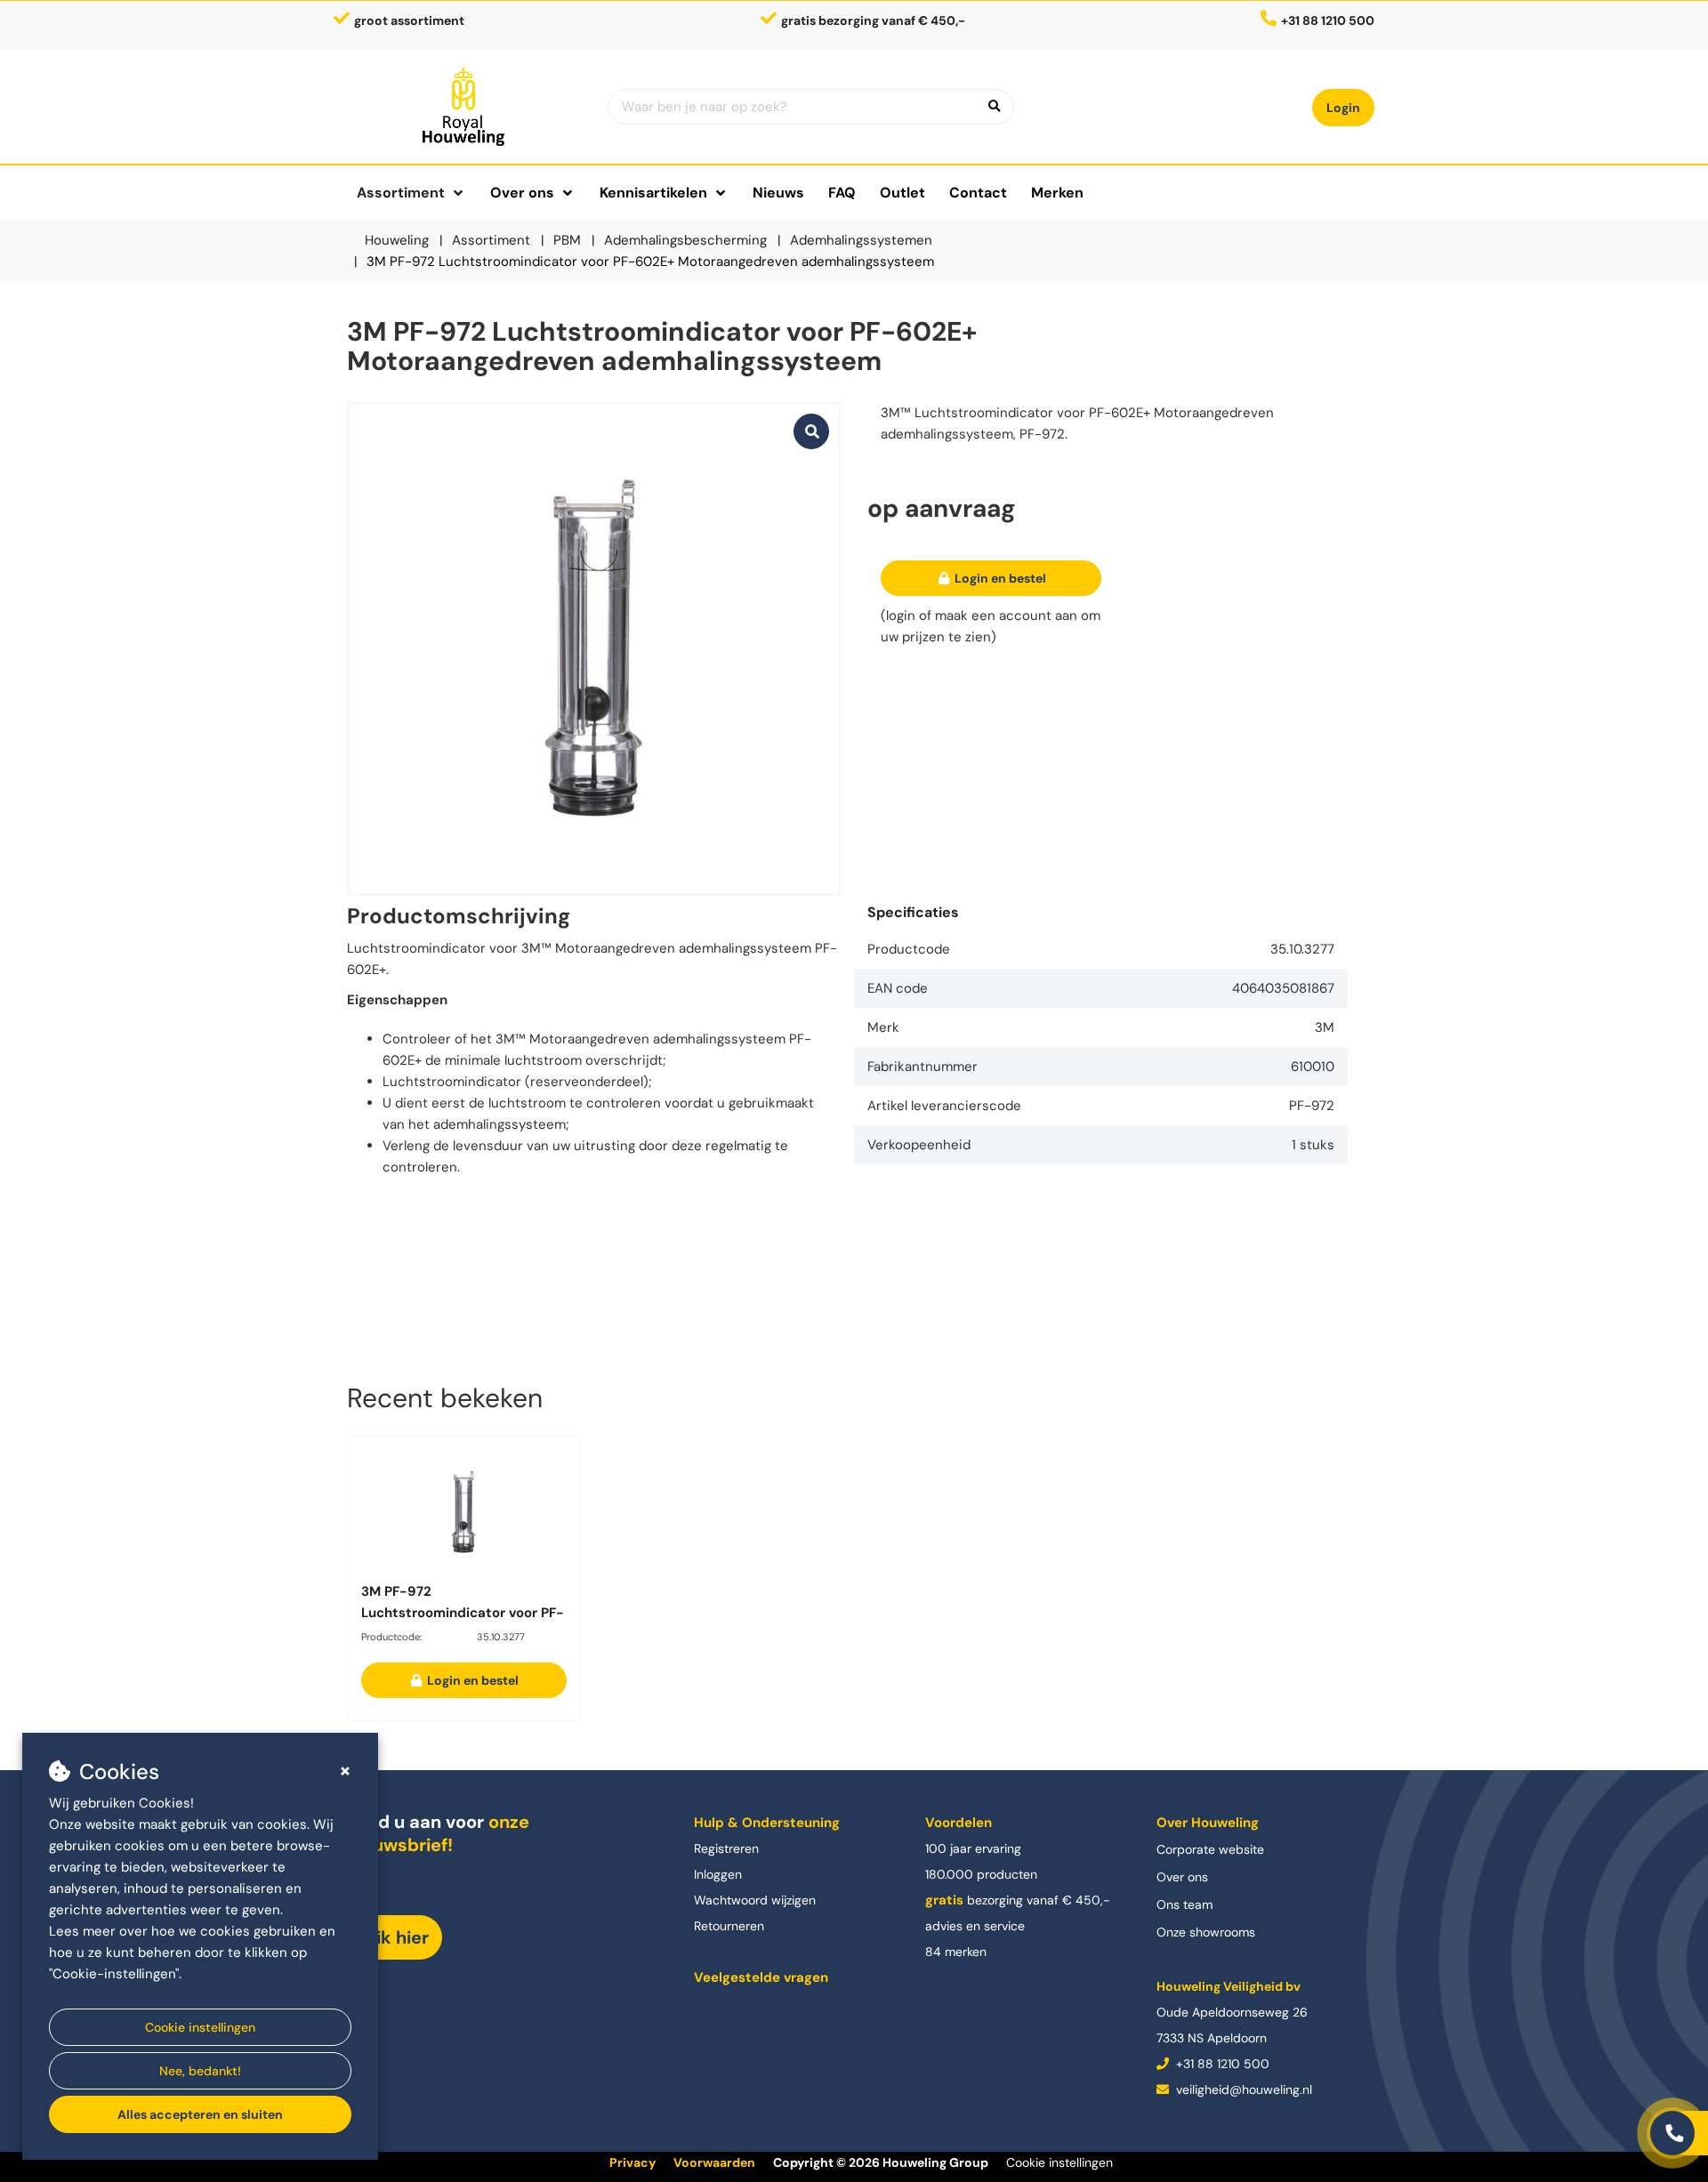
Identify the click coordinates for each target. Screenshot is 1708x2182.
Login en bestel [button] (999, 578)
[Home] (464, 107)
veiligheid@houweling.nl (1242, 2089)
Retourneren (729, 1926)
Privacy (632, 2162)
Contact (978, 193)
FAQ (842, 193)
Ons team (1184, 1904)
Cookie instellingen (200, 2027)
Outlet (902, 193)
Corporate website (1210, 1849)
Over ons (1182, 1877)
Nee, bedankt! (200, 2071)
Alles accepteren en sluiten (200, 2114)
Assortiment (401, 193)
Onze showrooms (1206, 1932)
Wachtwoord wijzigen (755, 1900)
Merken (1057, 193)
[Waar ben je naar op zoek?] (995, 107)
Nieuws (778, 193)
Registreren (726, 1848)
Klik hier (395, 1937)
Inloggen (718, 1874)
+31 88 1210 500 (1221, 2064)
